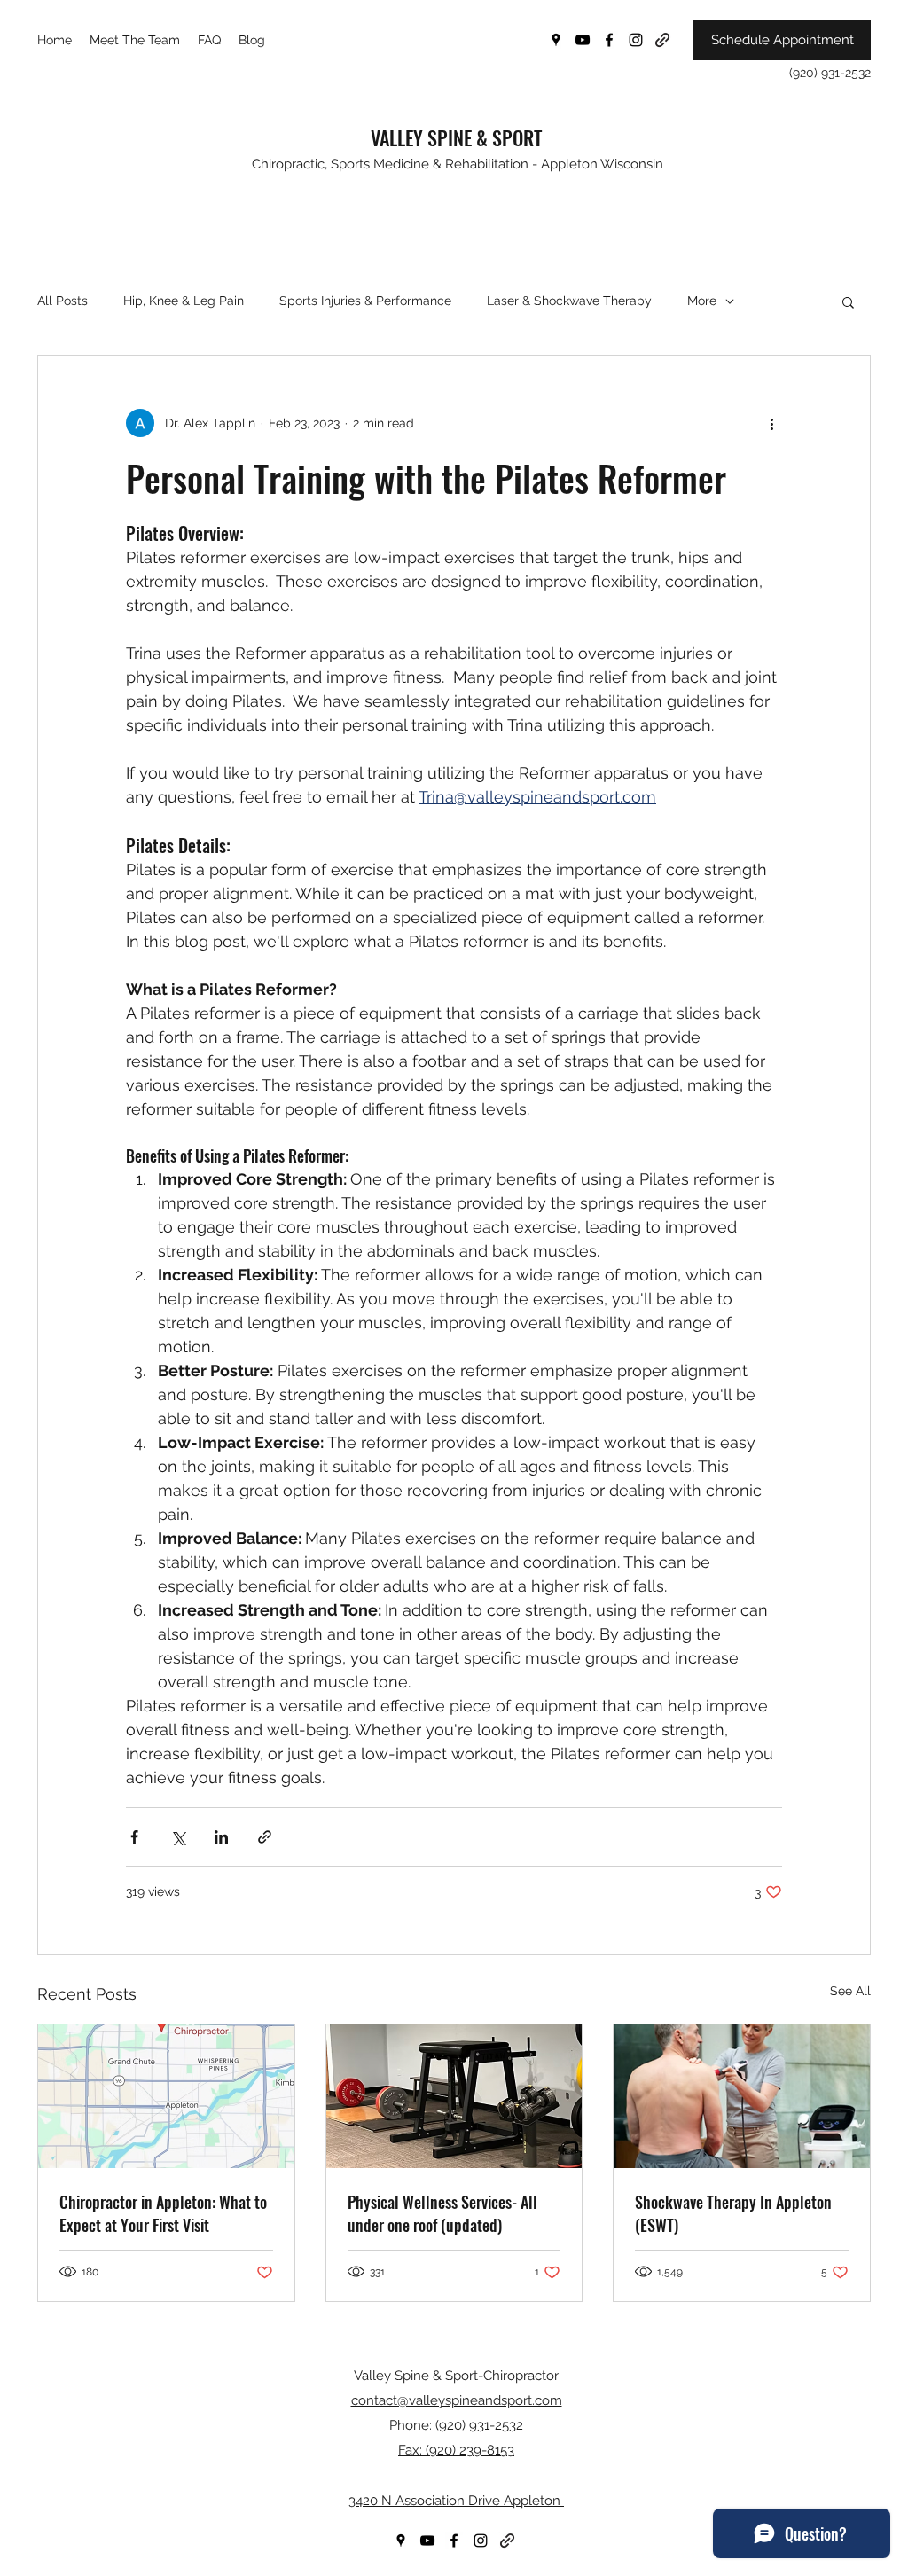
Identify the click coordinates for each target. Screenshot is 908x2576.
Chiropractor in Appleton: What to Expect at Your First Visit (163, 2213)
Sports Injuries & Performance (365, 301)
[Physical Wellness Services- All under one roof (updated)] (454, 2096)
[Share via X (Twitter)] (178, 1837)
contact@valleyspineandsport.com (457, 2400)
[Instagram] (636, 40)
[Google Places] (556, 40)
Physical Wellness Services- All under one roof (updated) (442, 2213)
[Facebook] (609, 40)
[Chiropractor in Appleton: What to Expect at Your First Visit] (166, 2096)
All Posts (63, 301)
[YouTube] (583, 40)
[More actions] (771, 423)
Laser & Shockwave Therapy (569, 301)
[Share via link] (265, 1837)
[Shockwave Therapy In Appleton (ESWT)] (742, 2096)
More (702, 301)
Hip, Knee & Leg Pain (184, 301)
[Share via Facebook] (134, 1837)
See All (850, 1991)
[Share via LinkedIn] (221, 1837)
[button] (848, 301)
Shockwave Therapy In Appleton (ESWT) (733, 2213)
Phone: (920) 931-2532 (456, 2425)
